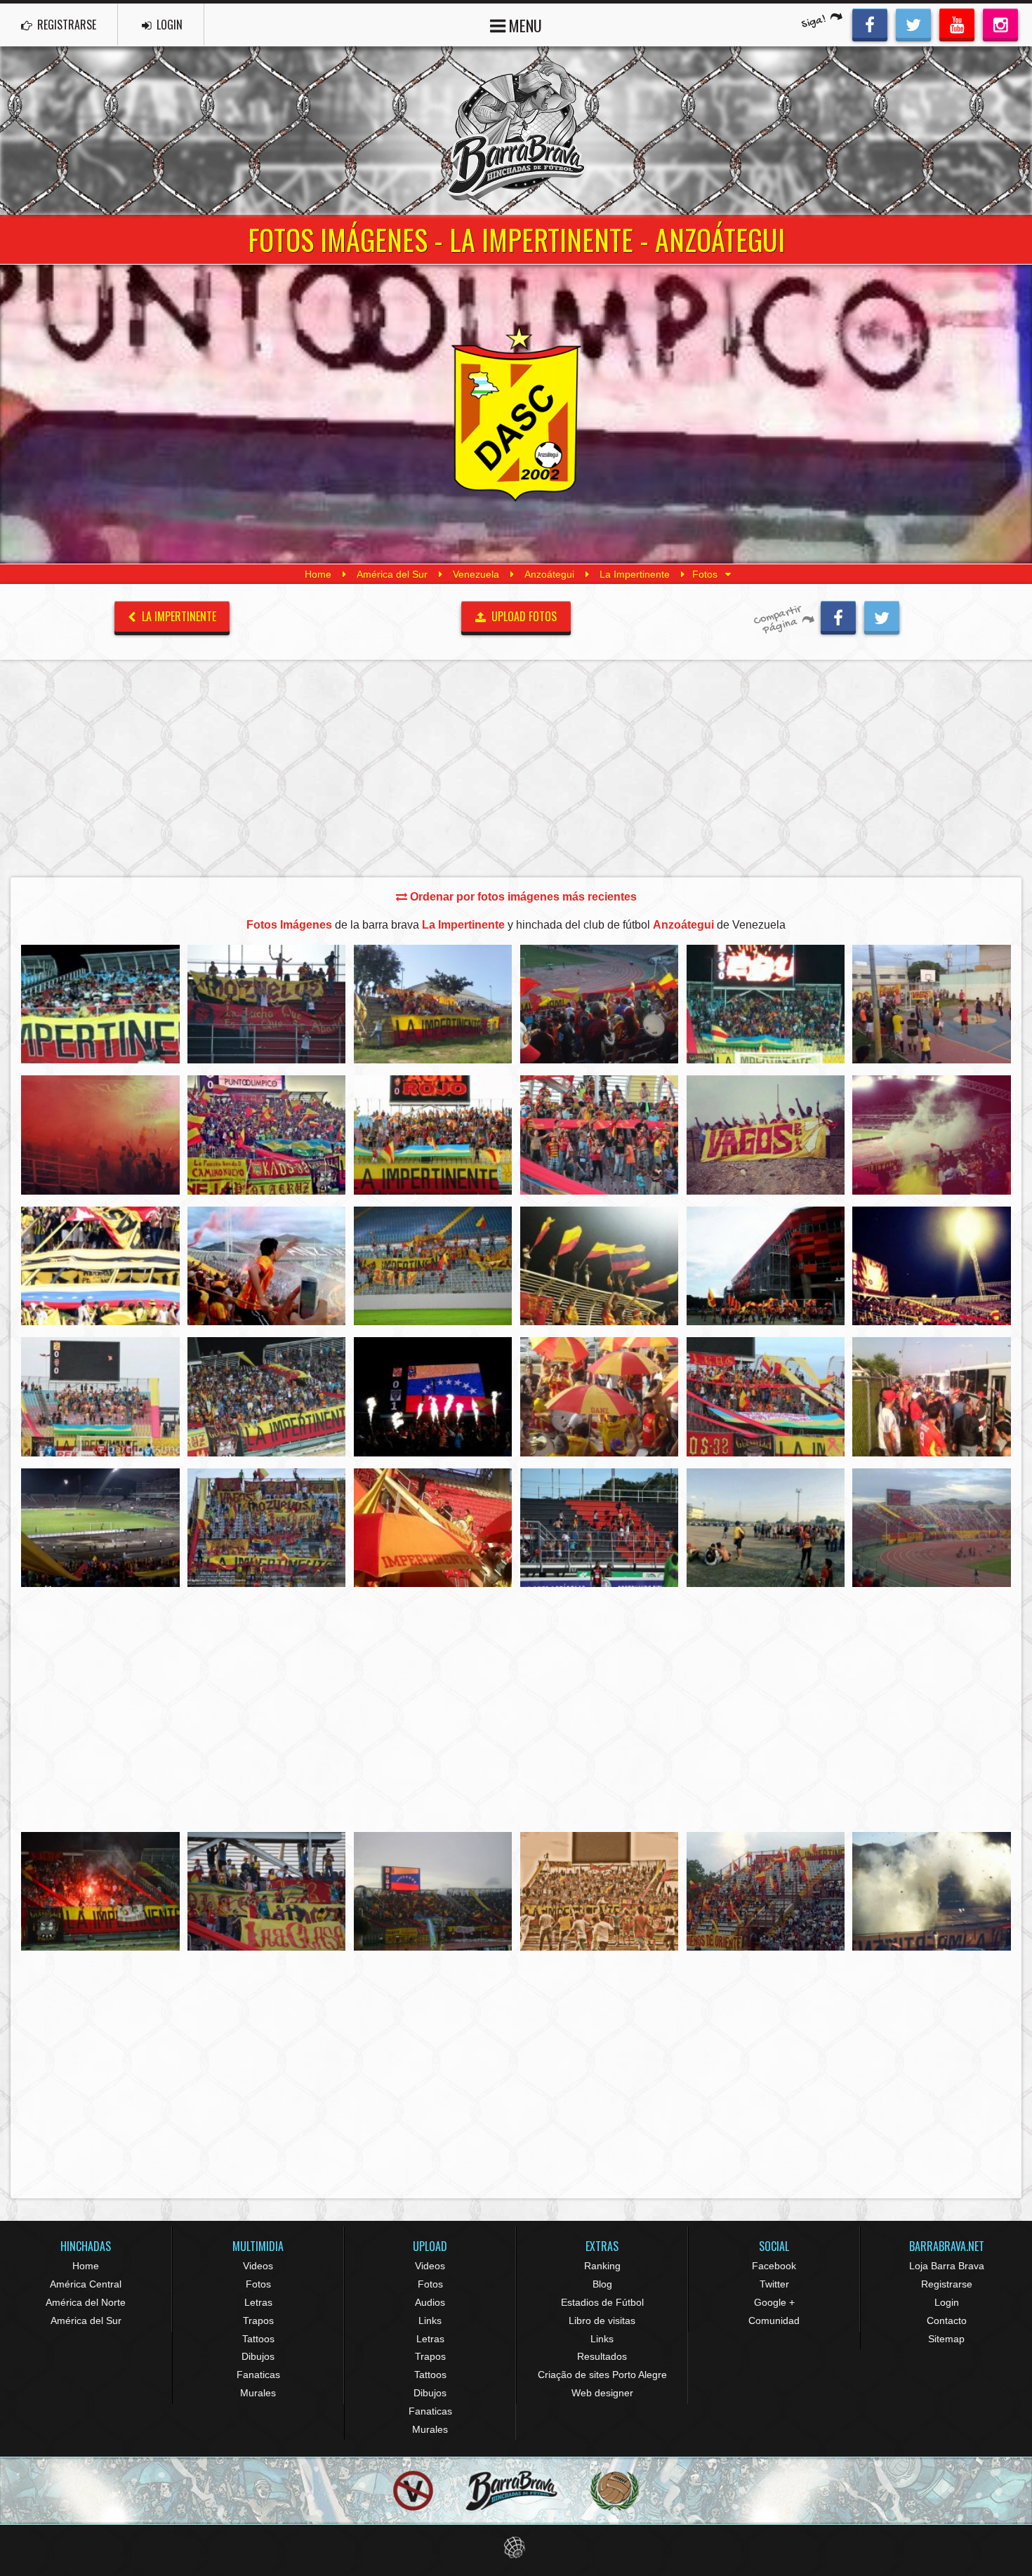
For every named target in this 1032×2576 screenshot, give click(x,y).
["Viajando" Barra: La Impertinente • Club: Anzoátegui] (932, 1396)
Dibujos (258, 2356)
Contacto (947, 2321)
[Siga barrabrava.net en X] (913, 23)
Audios (430, 2302)
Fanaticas (258, 2375)
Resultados (602, 2356)
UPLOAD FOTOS (523, 616)
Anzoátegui (549, 574)
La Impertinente (635, 574)
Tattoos (258, 2339)
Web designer (602, 2393)
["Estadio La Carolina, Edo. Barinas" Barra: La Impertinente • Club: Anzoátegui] (766, 1891)
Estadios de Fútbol (602, 2302)
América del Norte (86, 2302)
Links (430, 2321)
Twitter (774, 2284)
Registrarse (947, 2284)
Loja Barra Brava (947, 2266)
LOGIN (168, 25)
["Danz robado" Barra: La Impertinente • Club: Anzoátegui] (100, 1266)
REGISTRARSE (65, 25)
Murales (258, 2393)
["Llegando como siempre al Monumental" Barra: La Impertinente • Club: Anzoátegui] (766, 1528)
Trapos (258, 2321)
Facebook (774, 2266)
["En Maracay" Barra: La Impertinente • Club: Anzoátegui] (433, 1004)
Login (947, 2302)
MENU (524, 25)
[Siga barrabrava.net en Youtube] (957, 23)
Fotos (258, 2284)
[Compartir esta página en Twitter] (882, 616)
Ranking (602, 2266)
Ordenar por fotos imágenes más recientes (522, 897)
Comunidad (774, 2321)
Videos (258, 2266)
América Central (86, 2284)
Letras (258, 2302)
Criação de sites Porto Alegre (602, 2375)
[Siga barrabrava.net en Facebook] (870, 23)
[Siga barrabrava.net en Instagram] (1000, 23)
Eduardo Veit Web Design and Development (516, 2548)
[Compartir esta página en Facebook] (838, 616)
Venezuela (476, 574)
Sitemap (946, 2339)
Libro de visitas (602, 2321)
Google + (774, 2302)
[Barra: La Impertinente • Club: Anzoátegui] (100, 1004)
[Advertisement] (516, 768)
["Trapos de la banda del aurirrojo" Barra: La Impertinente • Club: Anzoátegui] (267, 1891)
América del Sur (392, 574)
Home (318, 574)
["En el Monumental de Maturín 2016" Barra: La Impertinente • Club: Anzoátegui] (433, 1266)
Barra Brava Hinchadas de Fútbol (516, 131)
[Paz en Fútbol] (413, 2491)
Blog (602, 2284)
